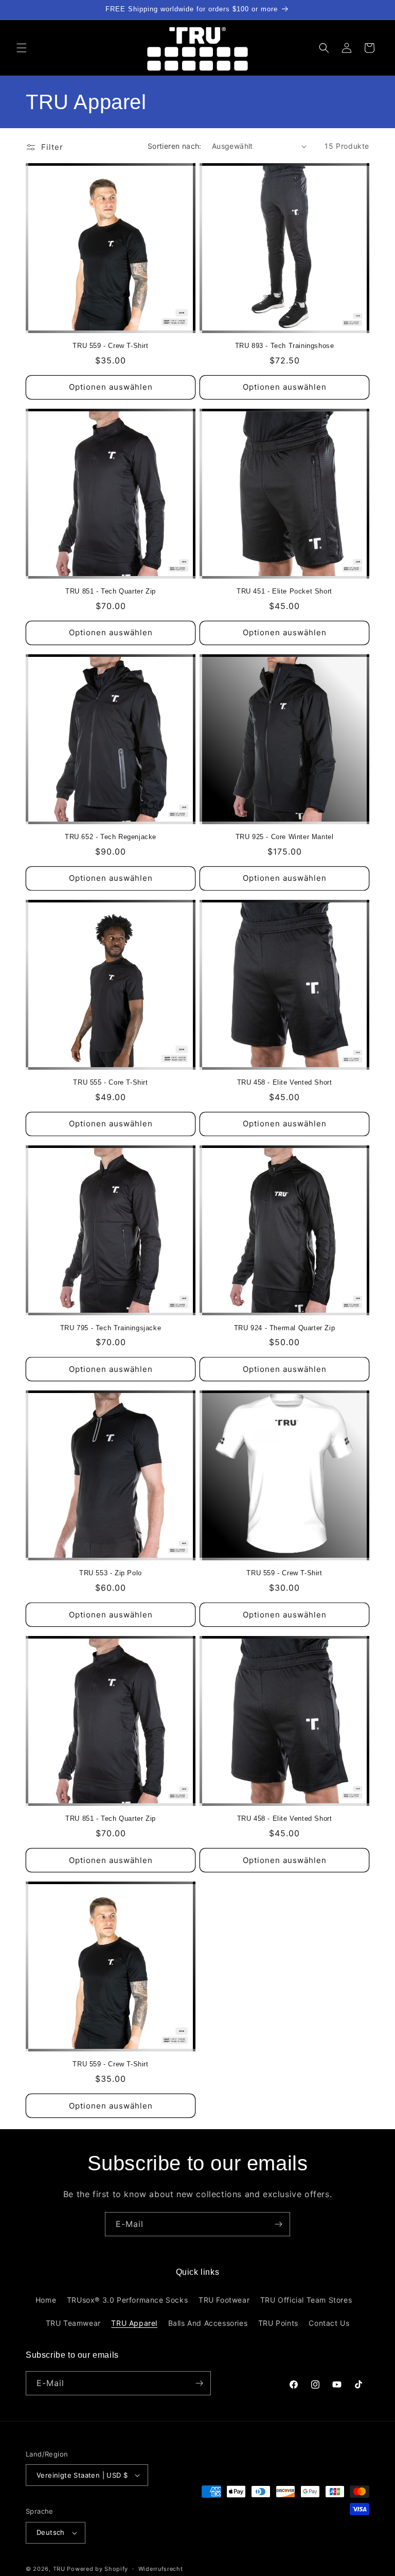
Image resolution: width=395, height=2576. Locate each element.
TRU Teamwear (73, 2323)
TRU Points (278, 2323)
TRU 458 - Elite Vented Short (285, 1082)
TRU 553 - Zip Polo (111, 1573)
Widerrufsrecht (161, 2569)
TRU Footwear (224, 2300)
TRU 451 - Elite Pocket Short (284, 591)
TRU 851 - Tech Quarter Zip (111, 591)
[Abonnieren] (278, 2224)
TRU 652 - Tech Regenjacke (111, 837)
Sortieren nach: (175, 146)
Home (46, 2300)
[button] (22, 48)
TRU (59, 2569)
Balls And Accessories (208, 2323)
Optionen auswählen (111, 387)
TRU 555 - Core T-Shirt (110, 1082)
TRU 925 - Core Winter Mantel (285, 837)
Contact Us (329, 2323)
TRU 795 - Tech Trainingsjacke (111, 1328)
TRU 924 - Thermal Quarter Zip (284, 1328)
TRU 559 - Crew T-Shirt (110, 346)
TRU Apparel (134, 2323)
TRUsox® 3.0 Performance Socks (127, 2300)
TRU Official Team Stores (306, 2300)
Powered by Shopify (97, 2569)
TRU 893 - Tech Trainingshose (285, 346)
